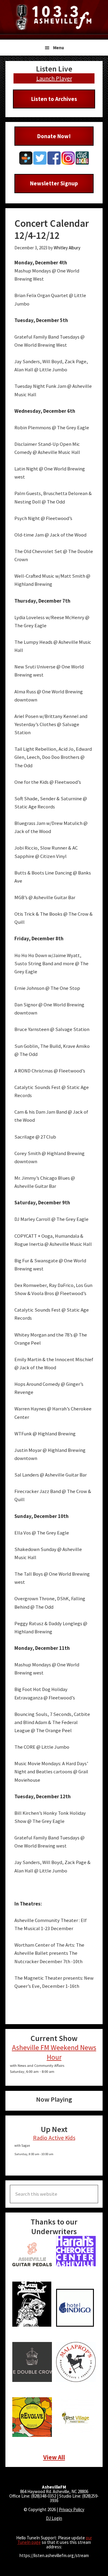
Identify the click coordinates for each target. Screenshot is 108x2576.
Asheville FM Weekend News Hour (54, 2052)
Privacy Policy (72, 2509)
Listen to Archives (54, 99)
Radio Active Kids (54, 2138)
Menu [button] (58, 48)
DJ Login (54, 2518)
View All (54, 2457)
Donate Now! (54, 136)
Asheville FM (54, 17)
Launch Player (54, 78)
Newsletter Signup (54, 183)
